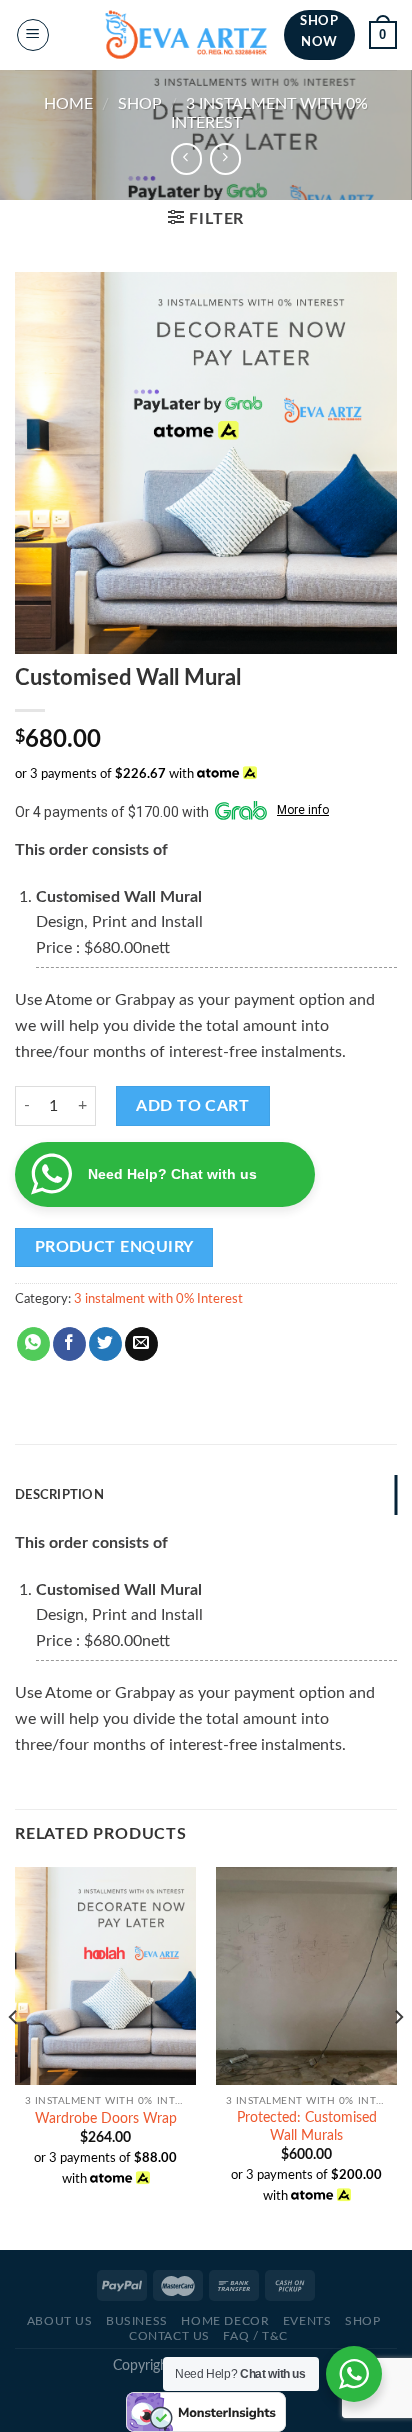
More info (303, 810)
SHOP (140, 104)
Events (307, 2321)
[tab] (206, 1495)
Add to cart (192, 1106)
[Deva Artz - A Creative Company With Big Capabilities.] (186, 35)
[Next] (398, 2056)
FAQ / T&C (255, 2336)
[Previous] (14, 2056)
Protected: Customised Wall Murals (307, 2127)
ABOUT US (60, 2321)
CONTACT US (169, 2336)
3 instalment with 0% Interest (158, 1299)
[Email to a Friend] (141, 1344)
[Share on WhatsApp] (33, 1344)
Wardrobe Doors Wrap (106, 2119)
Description (59, 1495)
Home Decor (225, 2321)
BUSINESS (137, 2321)
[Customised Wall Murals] (306, 1975)
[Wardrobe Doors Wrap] (105, 1975)
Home (68, 104)
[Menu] (33, 35)
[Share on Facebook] (69, 1344)
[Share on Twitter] (105, 1344)
